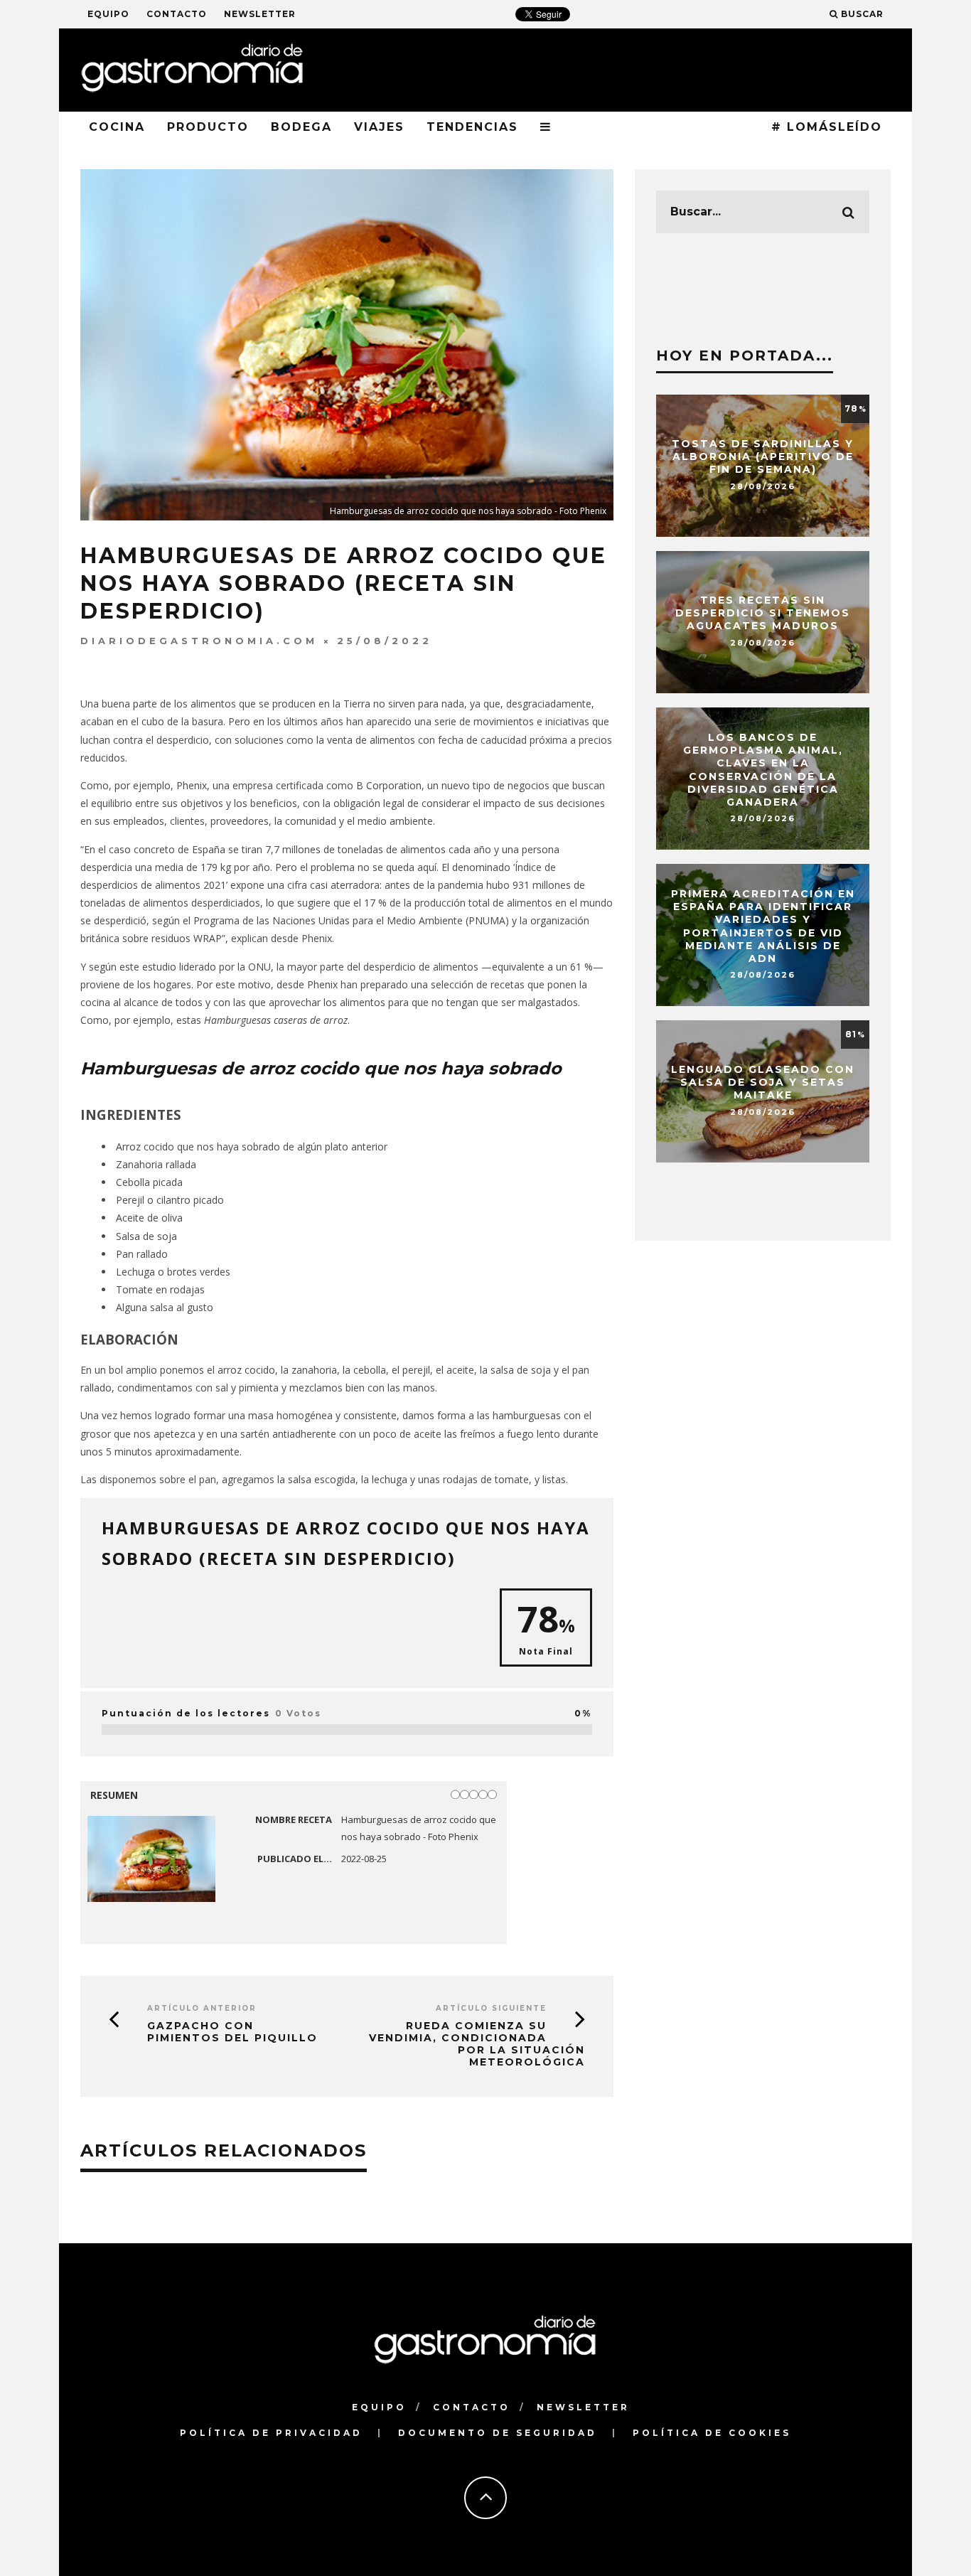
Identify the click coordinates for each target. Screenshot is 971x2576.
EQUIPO (108, 14)
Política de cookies (712, 2433)
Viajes (379, 127)
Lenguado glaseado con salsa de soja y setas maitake (763, 1082)
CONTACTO (177, 14)
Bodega (301, 127)
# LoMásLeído (827, 127)
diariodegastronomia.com (199, 641)
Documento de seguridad (498, 2433)
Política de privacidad (271, 2433)
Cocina (117, 127)
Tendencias (472, 127)
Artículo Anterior (202, 2008)
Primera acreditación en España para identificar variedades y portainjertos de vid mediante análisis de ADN (763, 926)
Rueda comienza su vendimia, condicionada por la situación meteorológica (477, 2043)
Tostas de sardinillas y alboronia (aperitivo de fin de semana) (763, 456)
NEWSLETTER (260, 14)
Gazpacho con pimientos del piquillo (232, 2032)
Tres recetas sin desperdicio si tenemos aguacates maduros (763, 613)
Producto (208, 127)
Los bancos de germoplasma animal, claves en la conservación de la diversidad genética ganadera (763, 770)
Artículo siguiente (491, 2008)
